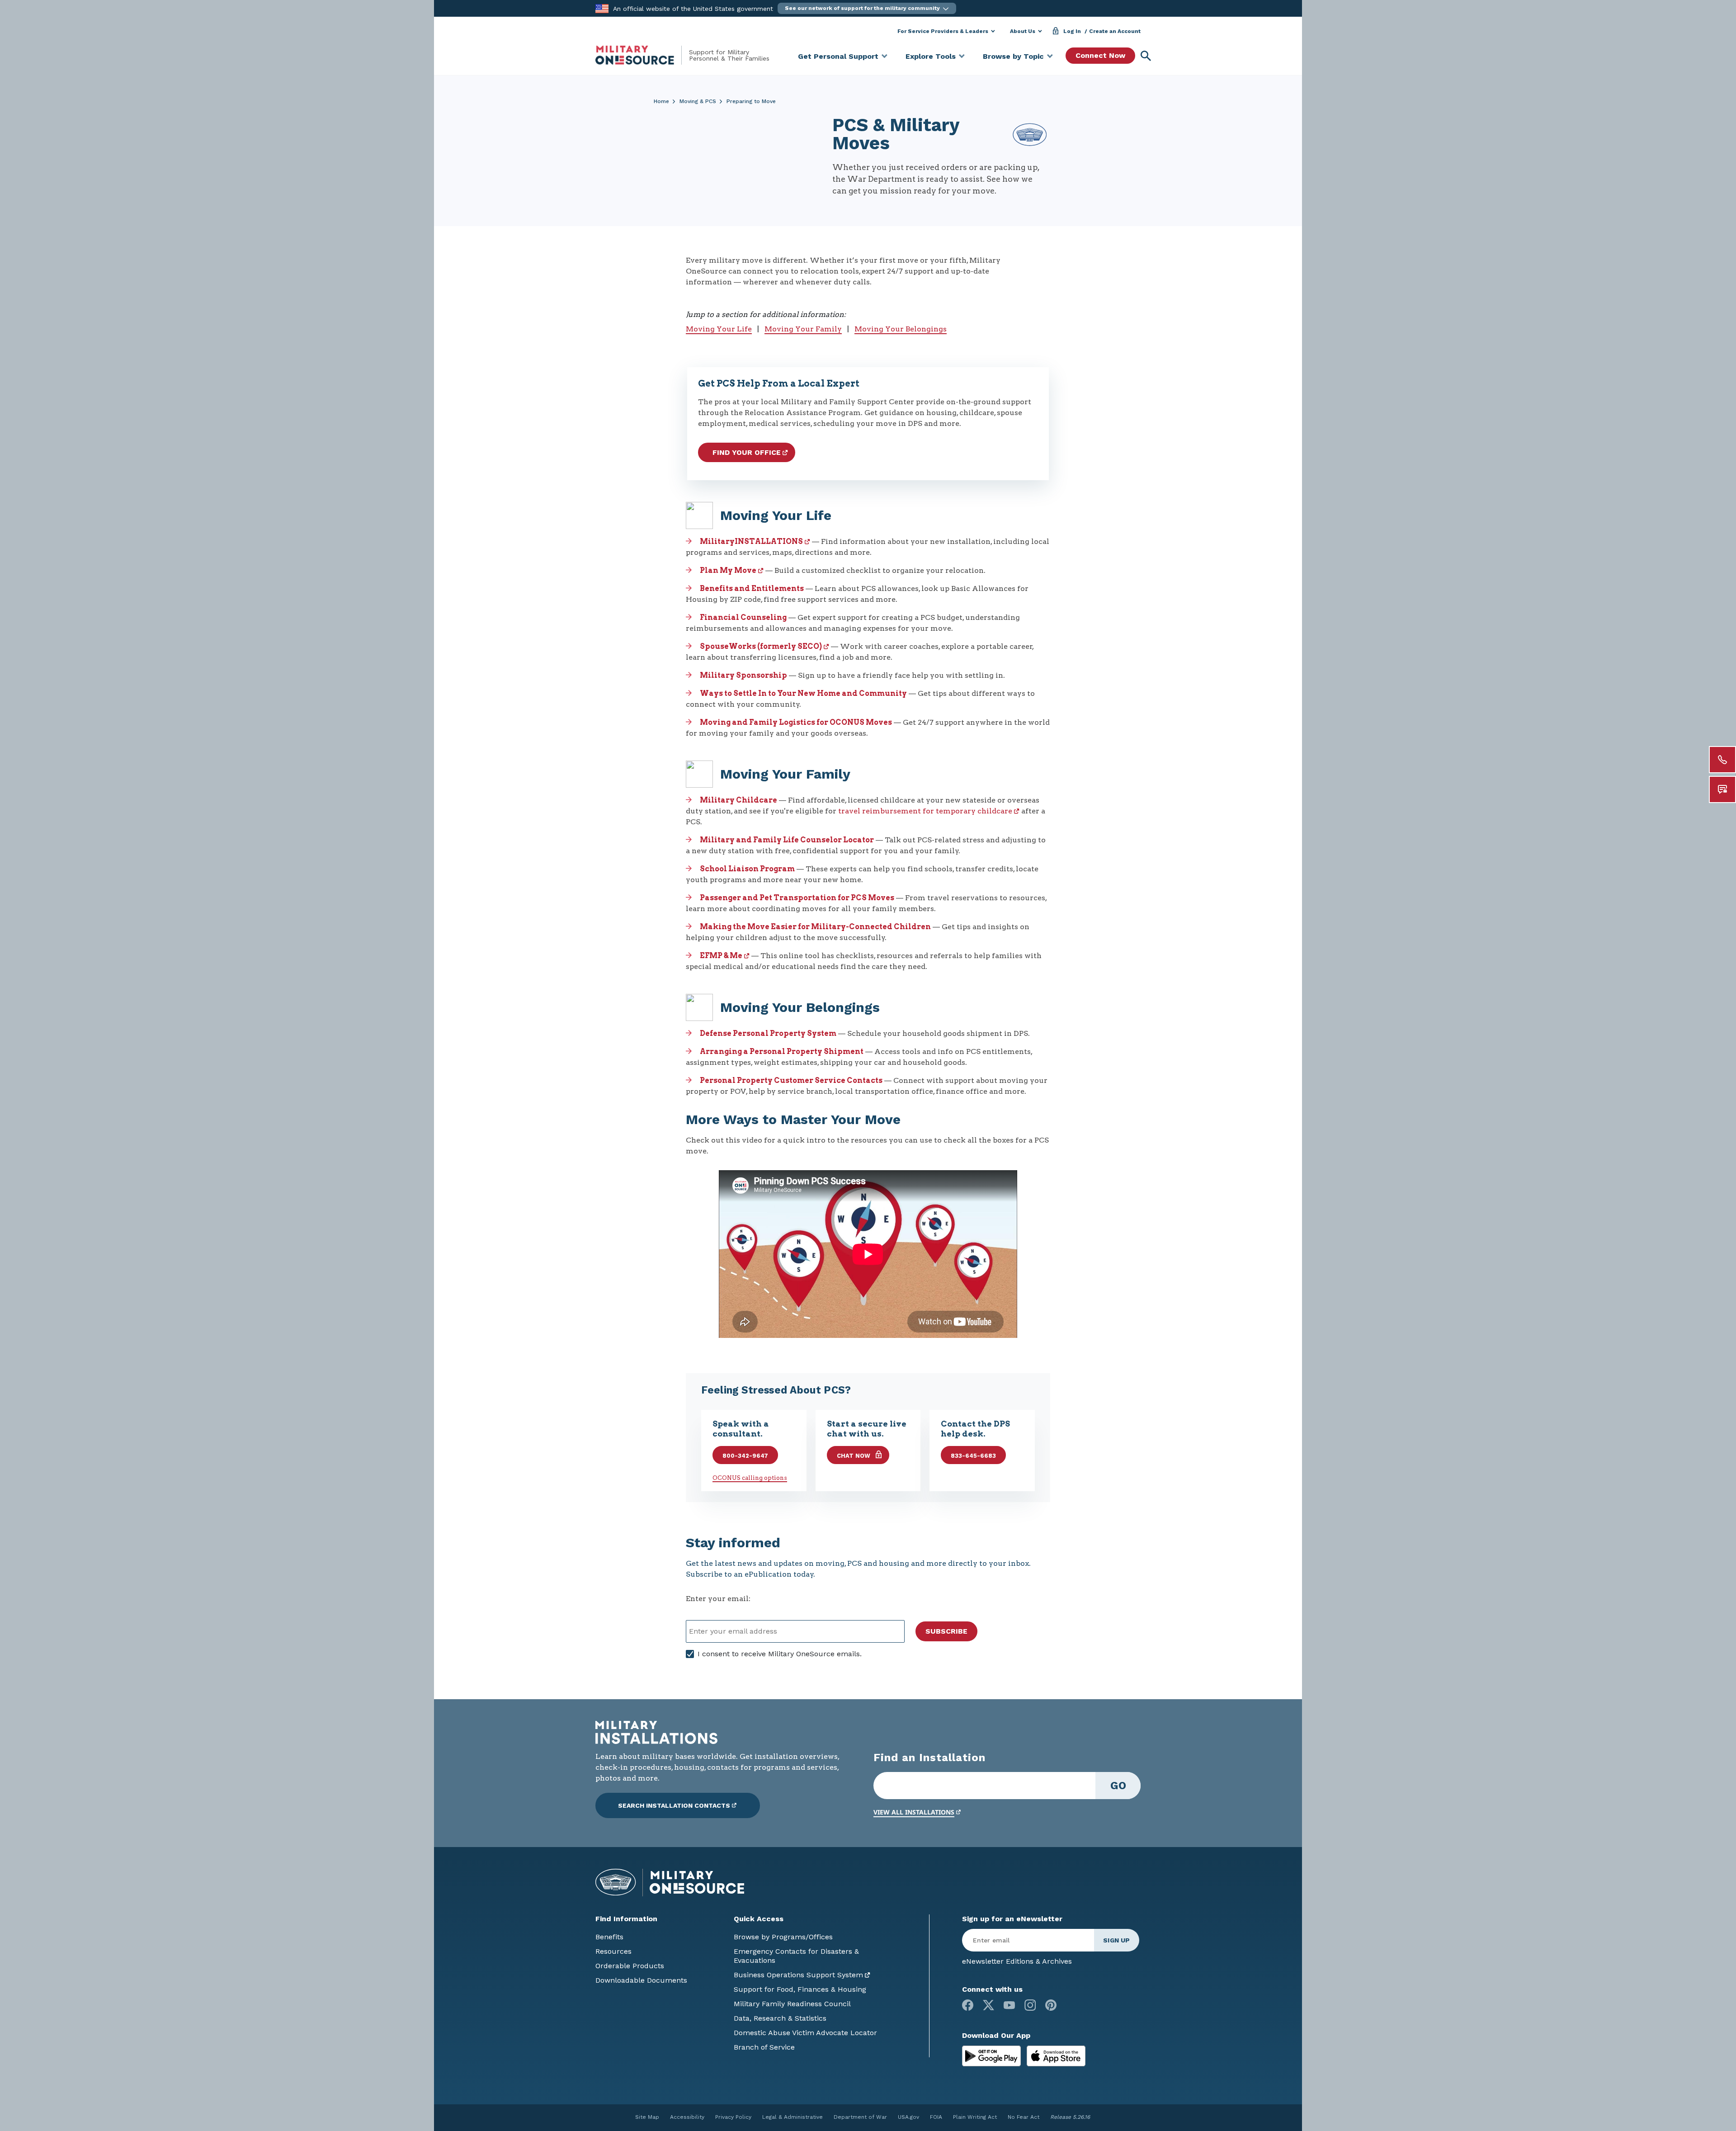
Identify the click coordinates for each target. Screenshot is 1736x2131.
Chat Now (854, 1456)
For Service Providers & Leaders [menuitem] (943, 31)
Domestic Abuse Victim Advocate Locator (805, 2033)
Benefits (609, 1937)
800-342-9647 (745, 1456)
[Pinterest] (1051, 2005)
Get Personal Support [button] (838, 56)
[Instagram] (1030, 2005)
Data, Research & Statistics (780, 2018)
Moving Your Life (719, 329)
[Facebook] (968, 2005)
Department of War (860, 2117)
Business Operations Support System (798, 1975)
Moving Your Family (803, 329)
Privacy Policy (733, 2117)
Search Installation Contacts (674, 1805)
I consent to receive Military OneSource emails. (780, 1654)
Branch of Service (764, 2047)
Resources (613, 1951)
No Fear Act (1024, 2117)
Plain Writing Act (975, 2117)
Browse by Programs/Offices (783, 1937)
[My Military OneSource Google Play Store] (993, 2055)
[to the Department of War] (602, 8)
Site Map (647, 2117)
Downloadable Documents (641, 1980)
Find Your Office (747, 452)
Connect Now (1100, 55)
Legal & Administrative (793, 2117)
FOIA (936, 2117)
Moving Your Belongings (901, 329)
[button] (867, 8)
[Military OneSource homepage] (642, 55)
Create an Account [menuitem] (1115, 31)
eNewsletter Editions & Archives (1017, 1961)
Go (1118, 1786)
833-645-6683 (973, 1456)
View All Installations (914, 1812)
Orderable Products (630, 1966)
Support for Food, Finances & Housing (800, 1989)
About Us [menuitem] (1023, 31)
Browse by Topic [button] (1013, 56)
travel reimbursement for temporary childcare (925, 811)
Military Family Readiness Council (792, 2004)
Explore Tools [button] (931, 56)
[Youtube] (1009, 2005)
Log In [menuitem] (1072, 31)
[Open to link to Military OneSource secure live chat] (1722, 789)
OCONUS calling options (750, 1478)
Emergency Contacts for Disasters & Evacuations (796, 1956)
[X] (988, 2005)
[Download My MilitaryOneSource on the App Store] (1056, 2055)
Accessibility (687, 2117)
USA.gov (908, 2117)
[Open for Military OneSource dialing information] (1722, 760)
